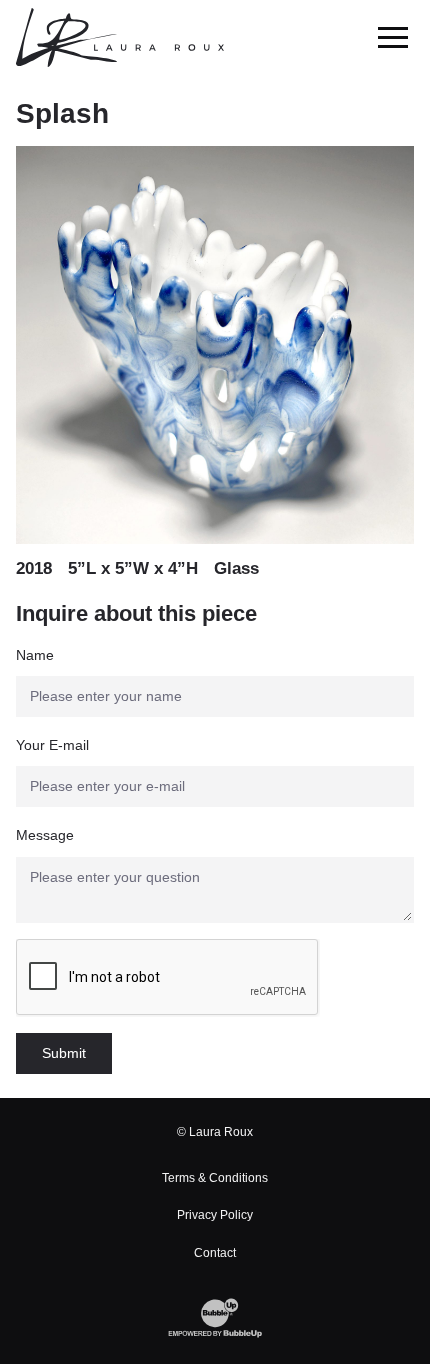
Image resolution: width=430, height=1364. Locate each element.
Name (35, 655)
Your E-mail (52, 745)
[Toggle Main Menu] (393, 37)
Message (45, 835)
